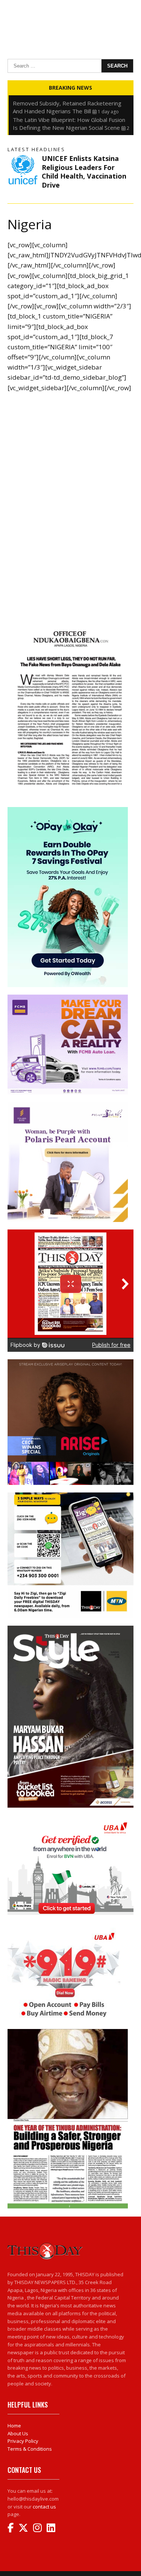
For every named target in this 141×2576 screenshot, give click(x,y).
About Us (18, 2433)
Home (14, 2426)
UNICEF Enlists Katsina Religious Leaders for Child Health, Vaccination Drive (84, 171)
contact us (44, 2507)
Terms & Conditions (30, 2449)
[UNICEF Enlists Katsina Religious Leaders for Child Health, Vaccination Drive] (23, 169)
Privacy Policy (23, 2441)
